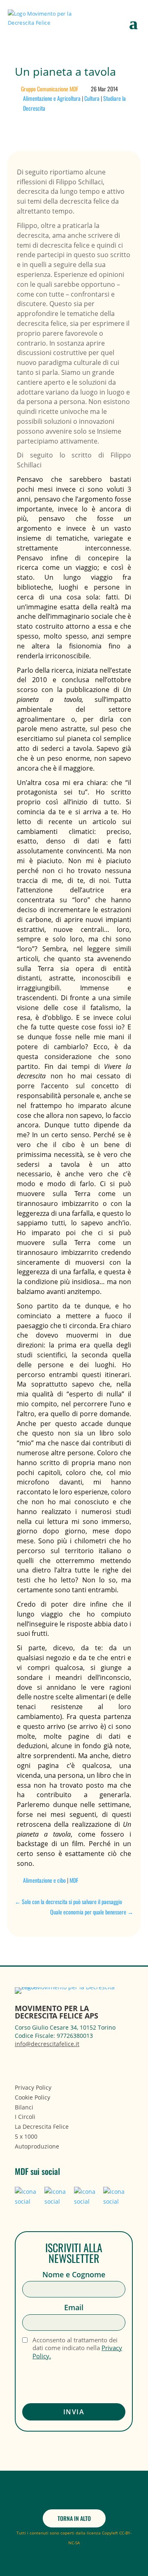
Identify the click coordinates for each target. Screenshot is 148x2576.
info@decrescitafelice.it (47, 2044)
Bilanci (24, 2107)
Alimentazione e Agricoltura (52, 98)
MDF (74, 1880)
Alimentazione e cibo (44, 1880)
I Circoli (25, 2117)
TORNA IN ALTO (74, 2518)
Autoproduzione (37, 2146)
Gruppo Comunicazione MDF (50, 89)
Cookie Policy (32, 2097)
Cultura (92, 98)
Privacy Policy (33, 2087)
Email (74, 2308)
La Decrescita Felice (42, 2127)
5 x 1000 (26, 2136)
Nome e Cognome (74, 2275)
